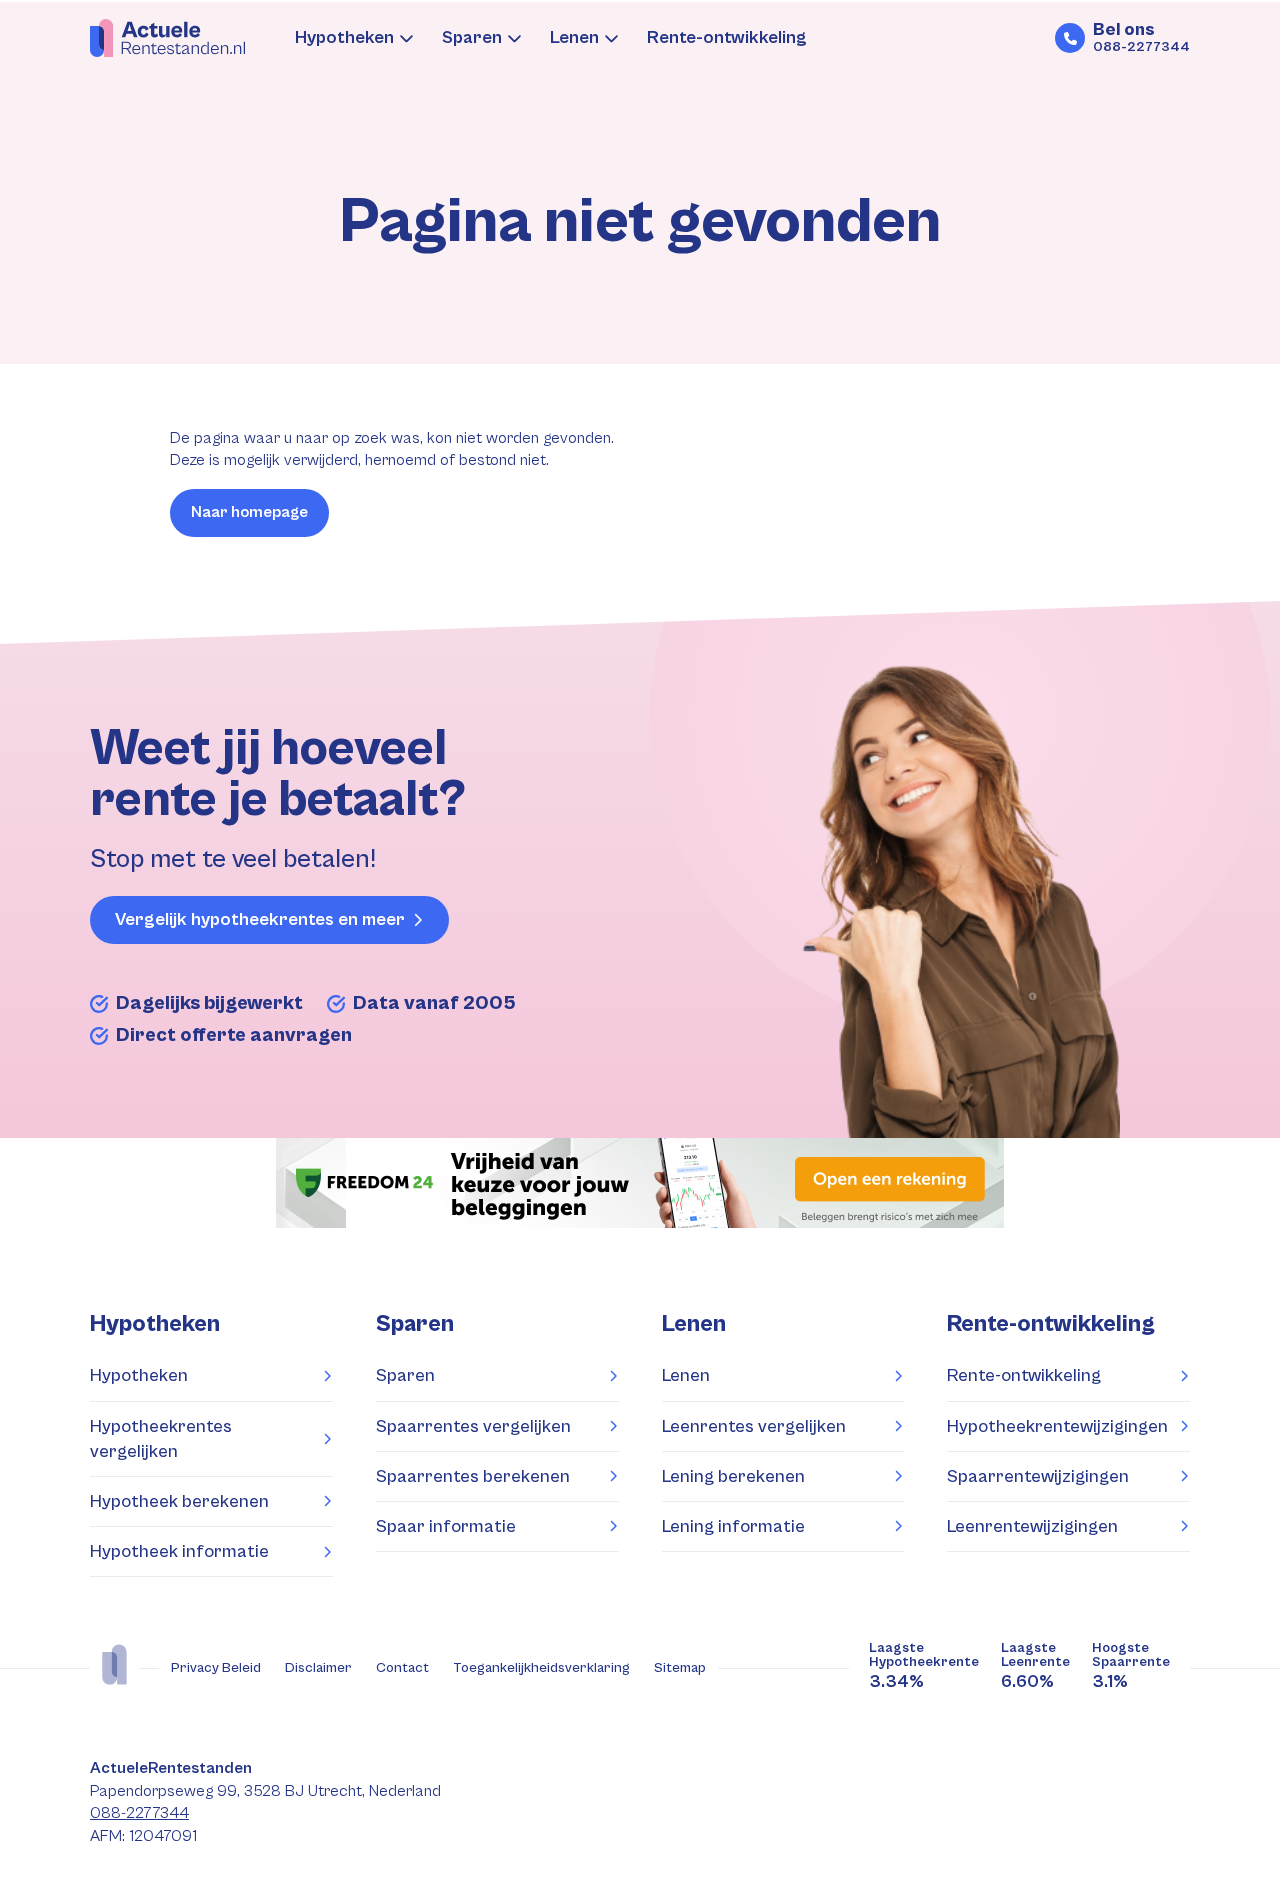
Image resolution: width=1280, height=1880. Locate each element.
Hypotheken (344, 37)
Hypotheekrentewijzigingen (1057, 1426)
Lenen (574, 37)
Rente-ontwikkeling (727, 37)
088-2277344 (139, 1813)
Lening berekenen (733, 1476)
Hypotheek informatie (179, 1551)
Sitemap (680, 1668)
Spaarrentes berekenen (473, 1476)
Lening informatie (733, 1526)
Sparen (472, 37)
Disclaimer (318, 1668)
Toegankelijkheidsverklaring (541, 1668)
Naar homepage (249, 512)
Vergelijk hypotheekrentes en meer (260, 919)
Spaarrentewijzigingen (1038, 1476)
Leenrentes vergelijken (754, 1426)
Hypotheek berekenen (179, 1501)
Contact (402, 1668)
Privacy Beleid (216, 1668)
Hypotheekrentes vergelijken (161, 1439)
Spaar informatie (446, 1526)
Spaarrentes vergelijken (473, 1426)
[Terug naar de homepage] (167, 38)
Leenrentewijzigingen (1032, 1526)
